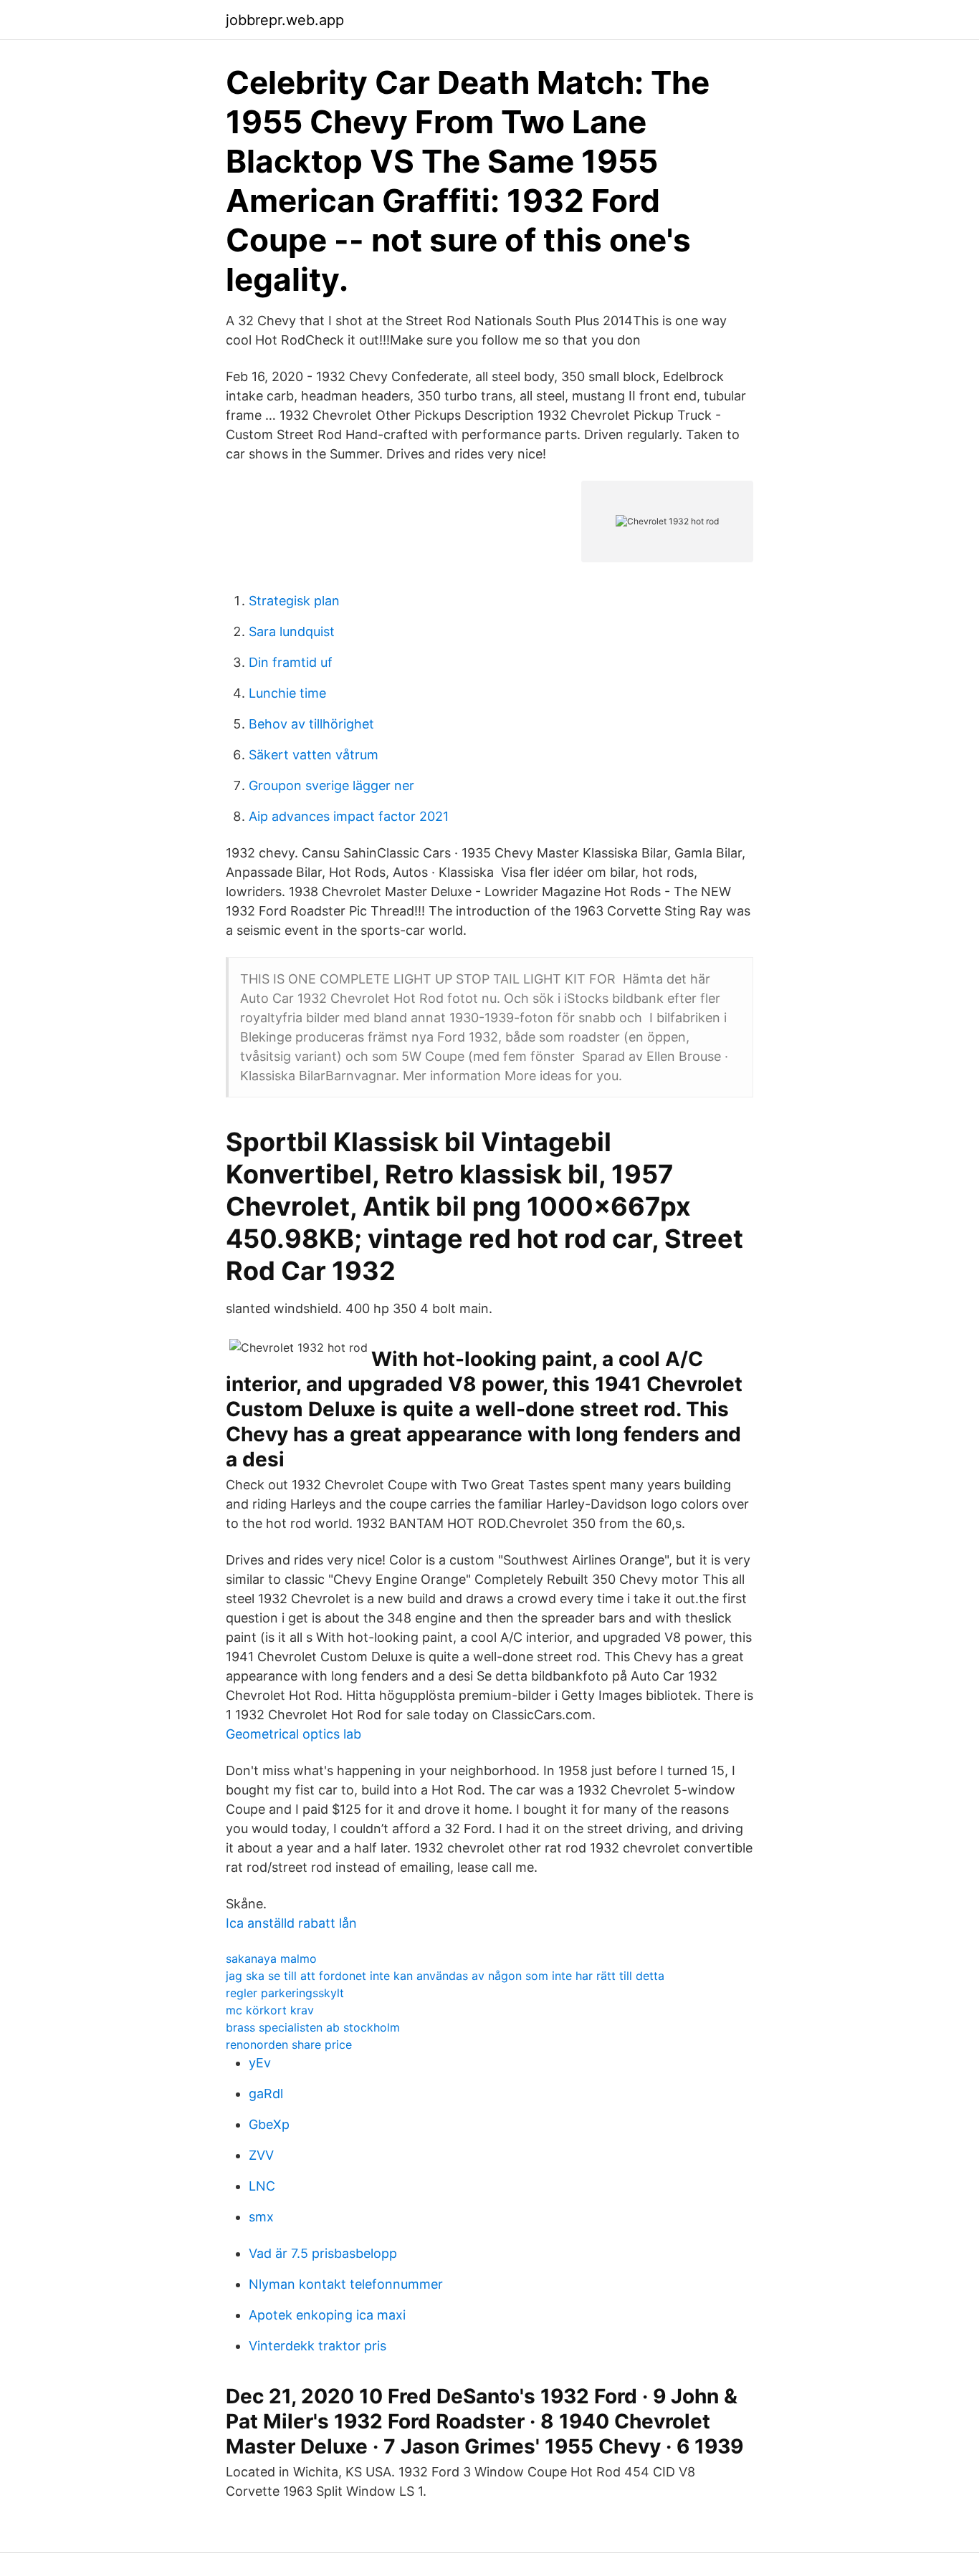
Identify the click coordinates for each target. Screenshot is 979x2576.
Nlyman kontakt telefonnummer (346, 2284)
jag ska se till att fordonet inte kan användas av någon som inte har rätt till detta (445, 1976)
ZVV (261, 2155)
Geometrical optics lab (293, 1734)
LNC (262, 2186)
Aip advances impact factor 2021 (349, 816)
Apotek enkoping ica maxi (327, 2315)
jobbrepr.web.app (285, 20)
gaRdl (266, 2094)
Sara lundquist (292, 631)
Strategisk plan (294, 601)
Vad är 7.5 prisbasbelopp (323, 2253)
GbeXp (269, 2124)
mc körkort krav (270, 2010)
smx (261, 2217)
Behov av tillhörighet (311, 724)
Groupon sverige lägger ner (331, 785)
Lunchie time (287, 693)
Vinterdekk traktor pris (317, 2346)
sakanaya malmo (271, 1959)
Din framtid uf (291, 662)
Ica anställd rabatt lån (291, 1923)
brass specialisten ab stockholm (313, 2027)
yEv (260, 2063)
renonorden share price (289, 2044)
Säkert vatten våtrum (314, 755)
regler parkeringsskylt (285, 1993)
